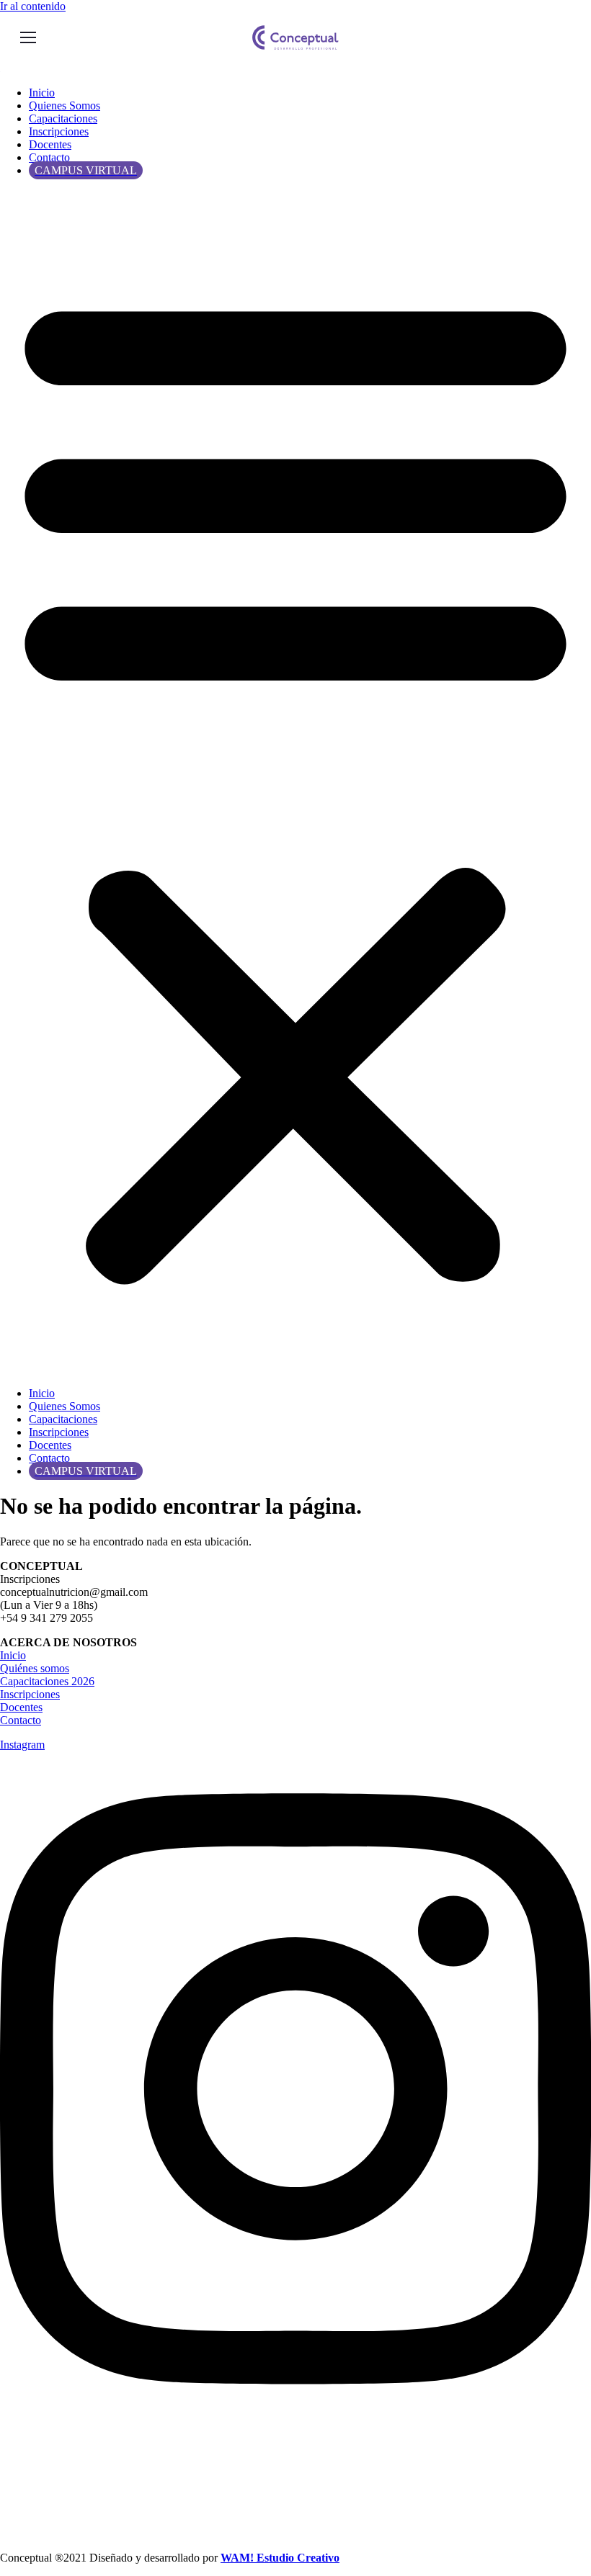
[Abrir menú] (28, 37)
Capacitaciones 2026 (47, 1681)
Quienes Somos (65, 106)
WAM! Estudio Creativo (280, 2558)
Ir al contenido (33, 6)
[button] (295, 782)
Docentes (50, 144)
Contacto (49, 157)
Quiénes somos (35, 1668)
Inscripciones (59, 131)
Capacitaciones (63, 118)
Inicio (42, 93)
